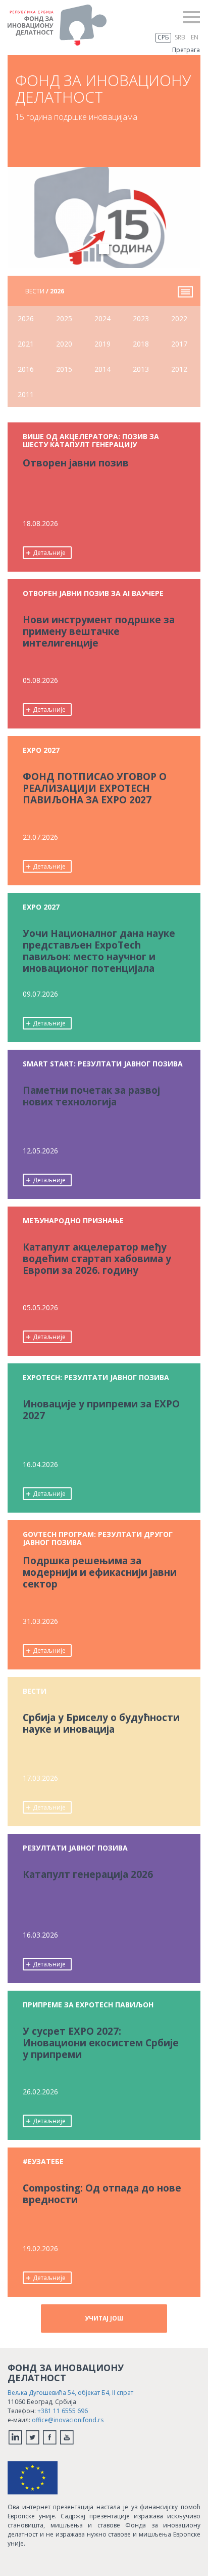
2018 (141, 344)
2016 (26, 369)
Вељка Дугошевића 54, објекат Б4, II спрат (70, 2393)
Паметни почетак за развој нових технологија (91, 1097)
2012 (179, 369)
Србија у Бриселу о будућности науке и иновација (101, 1724)
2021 (26, 344)
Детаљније (49, 553)
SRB (180, 37)
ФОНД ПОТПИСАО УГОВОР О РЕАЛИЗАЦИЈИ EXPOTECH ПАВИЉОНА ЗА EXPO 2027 (95, 789)
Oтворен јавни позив (76, 463)
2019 (102, 344)
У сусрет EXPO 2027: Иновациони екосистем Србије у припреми (101, 2043)
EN (195, 37)
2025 (64, 318)
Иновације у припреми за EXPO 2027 (101, 1410)
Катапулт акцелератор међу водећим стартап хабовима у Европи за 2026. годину (97, 1259)
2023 (141, 318)
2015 (64, 369)
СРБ (163, 37)
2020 (64, 344)
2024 (102, 318)
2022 (179, 318)
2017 (179, 344)
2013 (141, 369)
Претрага (186, 50)
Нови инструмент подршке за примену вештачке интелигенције (99, 632)
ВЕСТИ (45, 291)
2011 (26, 394)
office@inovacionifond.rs (68, 2420)
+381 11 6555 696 (63, 2411)
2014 (102, 369)
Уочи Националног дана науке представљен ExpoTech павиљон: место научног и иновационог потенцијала (99, 951)
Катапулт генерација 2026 (88, 1875)
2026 (26, 318)
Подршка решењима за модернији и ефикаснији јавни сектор (100, 1573)
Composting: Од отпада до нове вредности (102, 2194)
